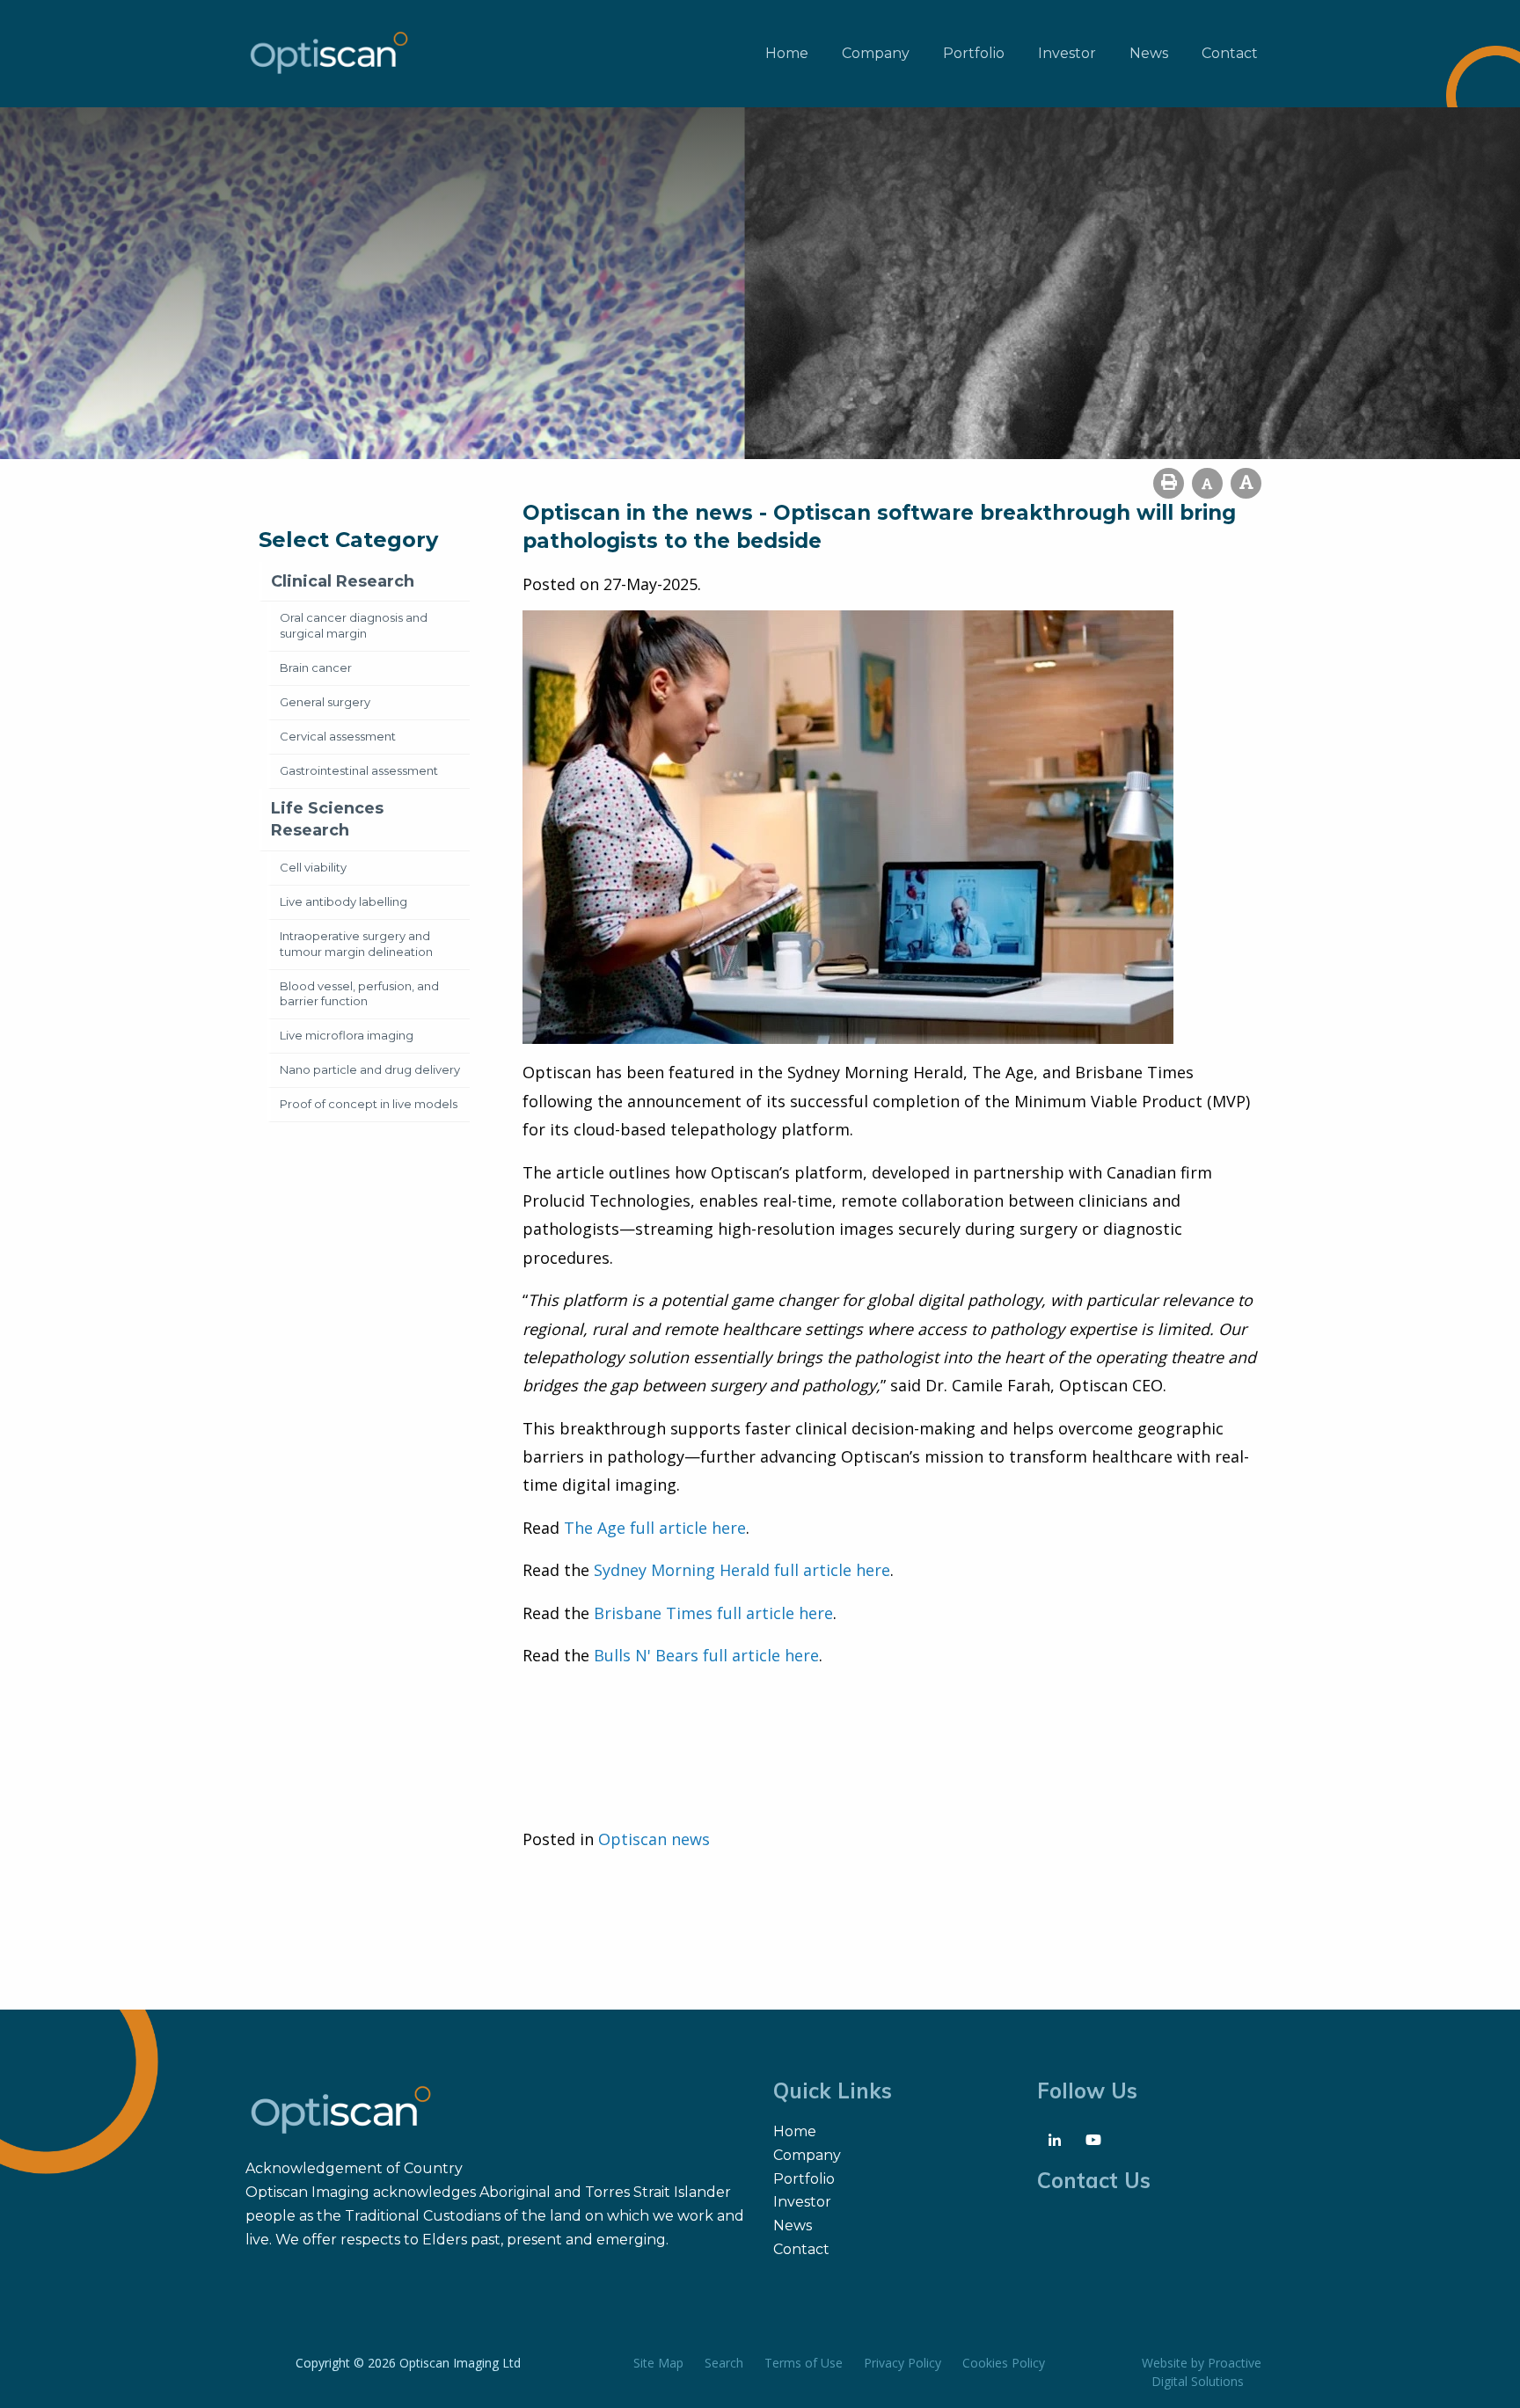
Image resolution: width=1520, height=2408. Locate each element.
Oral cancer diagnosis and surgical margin (354, 625)
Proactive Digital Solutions (1206, 2372)
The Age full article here (655, 1528)
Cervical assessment (338, 736)
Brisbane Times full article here (713, 1613)
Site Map (658, 2363)
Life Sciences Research (327, 819)
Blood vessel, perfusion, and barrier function (359, 994)
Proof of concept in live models (369, 1104)
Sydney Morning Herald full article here (742, 1570)
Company (876, 53)
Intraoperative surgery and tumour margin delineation (356, 944)
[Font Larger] (1246, 483)
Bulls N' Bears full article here (706, 1655)
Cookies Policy (1004, 2363)
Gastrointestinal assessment (359, 770)
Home (787, 53)
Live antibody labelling (343, 901)
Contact (1230, 53)
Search (724, 2363)
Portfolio (974, 53)
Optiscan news (654, 1839)
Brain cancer (316, 668)
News (1149, 53)
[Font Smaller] (1207, 483)
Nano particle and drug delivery (370, 1069)
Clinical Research (343, 581)
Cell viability (313, 867)
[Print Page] (1169, 483)
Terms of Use (804, 2363)
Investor (1067, 53)
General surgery (325, 702)
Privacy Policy (902, 2363)
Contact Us (1094, 2180)
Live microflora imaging (347, 1035)
